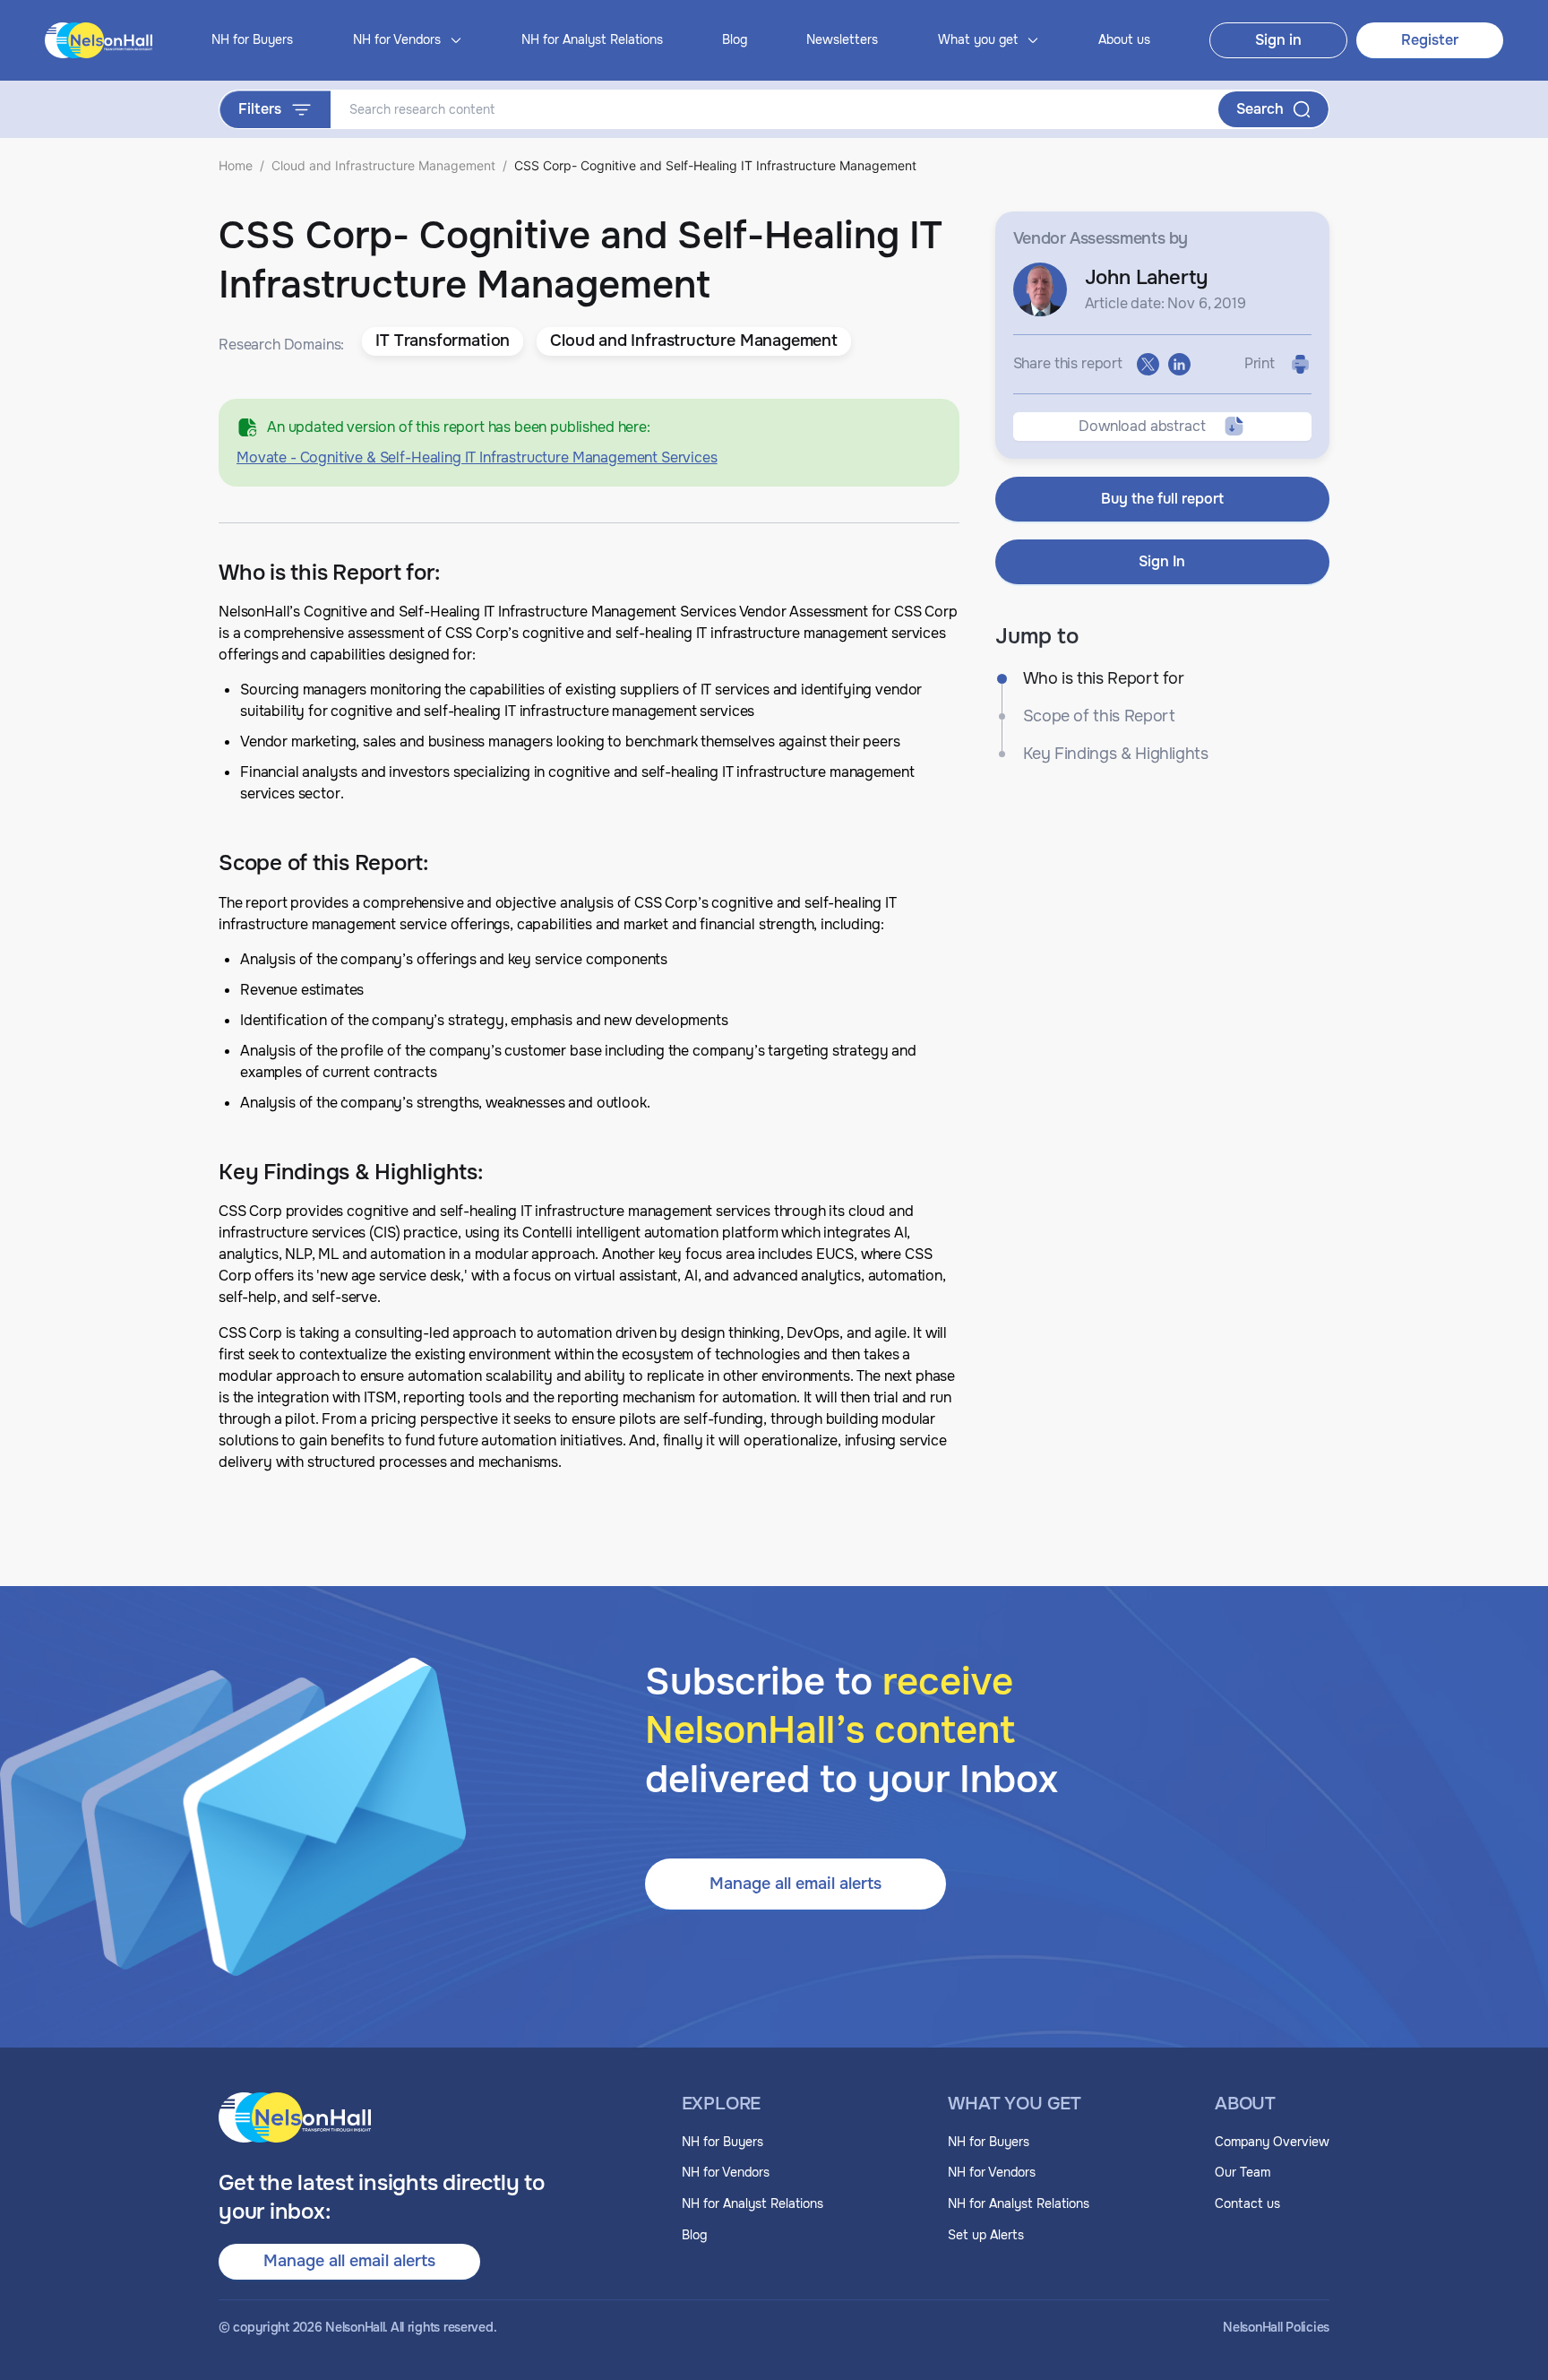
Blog (735, 39)
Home (236, 165)
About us (1124, 39)
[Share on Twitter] (1148, 364)
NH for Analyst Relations (592, 39)
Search (1260, 109)
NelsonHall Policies (1276, 2328)
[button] (443, 341)
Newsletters (842, 39)
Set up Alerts (986, 2235)
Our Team (1243, 2172)
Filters (260, 109)
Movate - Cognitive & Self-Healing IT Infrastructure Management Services (477, 457)
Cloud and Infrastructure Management (383, 165)
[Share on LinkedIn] (1179, 364)
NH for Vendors (726, 2172)
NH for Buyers (252, 39)
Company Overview (1272, 2142)
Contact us (1247, 2203)
